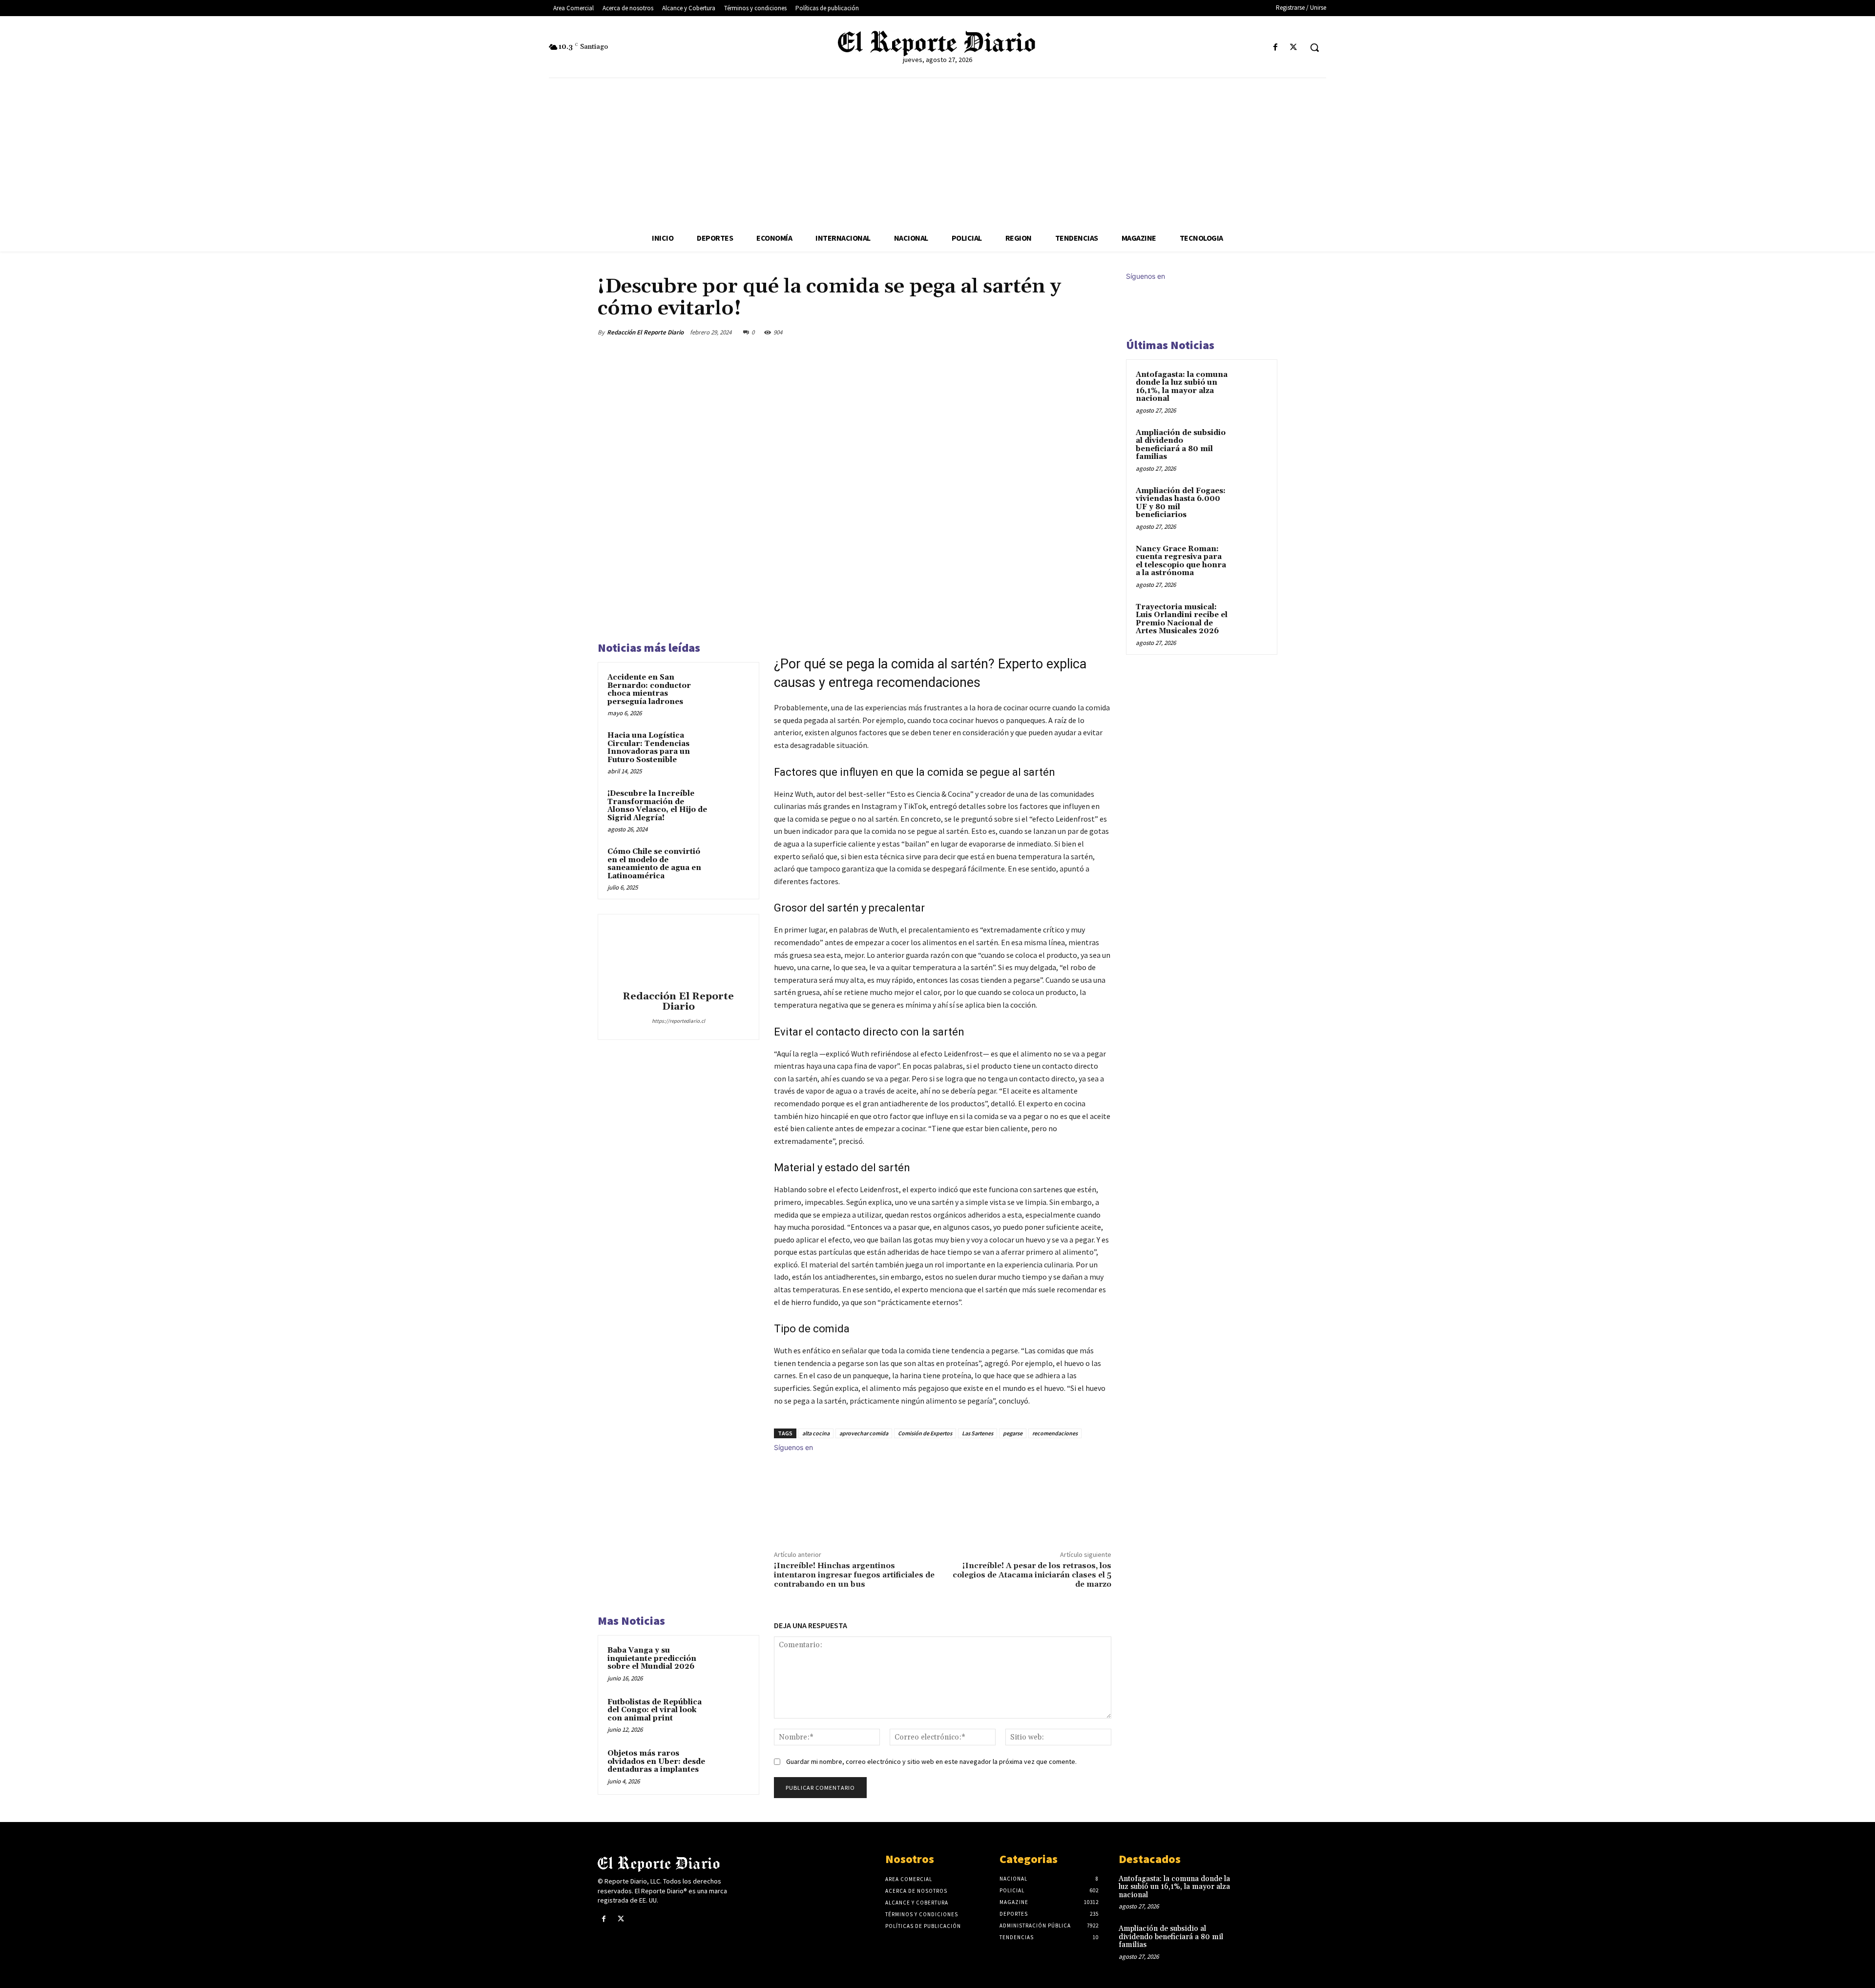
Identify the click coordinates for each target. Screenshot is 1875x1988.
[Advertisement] (937, 151)
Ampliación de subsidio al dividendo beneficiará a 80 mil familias (1181, 445)
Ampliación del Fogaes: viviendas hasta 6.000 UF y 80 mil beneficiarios (1181, 503)
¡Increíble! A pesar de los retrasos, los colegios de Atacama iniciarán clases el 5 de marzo (1032, 1575)
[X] (1294, 48)
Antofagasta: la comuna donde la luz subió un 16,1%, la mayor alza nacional (1182, 387)
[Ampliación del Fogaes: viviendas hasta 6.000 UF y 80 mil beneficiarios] (1250, 502)
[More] (1101, 332)
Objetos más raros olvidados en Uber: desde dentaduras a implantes (656, 1761)
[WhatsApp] (1078, 332)
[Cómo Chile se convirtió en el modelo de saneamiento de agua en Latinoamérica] (731, 865)
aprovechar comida (864, 1433)
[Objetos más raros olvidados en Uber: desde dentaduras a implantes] (731, 1766)
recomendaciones (1055, 1433)
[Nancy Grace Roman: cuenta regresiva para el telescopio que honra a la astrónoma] (1250, 560)
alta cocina (816, 1433)
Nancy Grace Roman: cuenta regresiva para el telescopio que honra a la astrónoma (1181, 561)
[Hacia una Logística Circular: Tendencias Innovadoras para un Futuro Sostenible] (731, 748)
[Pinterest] (1056, 332)
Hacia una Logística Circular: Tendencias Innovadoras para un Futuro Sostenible (649, 748)
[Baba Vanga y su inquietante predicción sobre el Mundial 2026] (731, 1663)
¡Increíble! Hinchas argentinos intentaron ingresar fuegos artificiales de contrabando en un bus (854, 1575)
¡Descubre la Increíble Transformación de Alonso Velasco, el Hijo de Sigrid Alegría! (657, 806)
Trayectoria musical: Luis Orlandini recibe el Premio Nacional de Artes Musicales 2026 (1182, 619)
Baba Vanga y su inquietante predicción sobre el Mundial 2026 (652, 1658)
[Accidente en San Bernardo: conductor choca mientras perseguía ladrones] (731, 690)
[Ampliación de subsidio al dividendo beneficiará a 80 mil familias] (1250, 444)
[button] (1314, 47)
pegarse (1013, 1433)
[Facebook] (1276, 48)
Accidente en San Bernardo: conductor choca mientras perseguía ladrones (649, 690)
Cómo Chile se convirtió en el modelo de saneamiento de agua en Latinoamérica (654, 864)
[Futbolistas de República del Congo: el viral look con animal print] (731, 1715)
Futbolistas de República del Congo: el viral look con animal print (655, 1710)
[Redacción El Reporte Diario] (678, 954)
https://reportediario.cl (678, 1021)
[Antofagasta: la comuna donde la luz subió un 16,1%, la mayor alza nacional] (1250, 386)
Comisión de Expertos (925, 1433)
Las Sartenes (978, 1433)
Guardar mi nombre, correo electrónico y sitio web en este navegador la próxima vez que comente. (931, 1761)
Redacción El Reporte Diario (645, 332)
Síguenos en (793, 1447)
